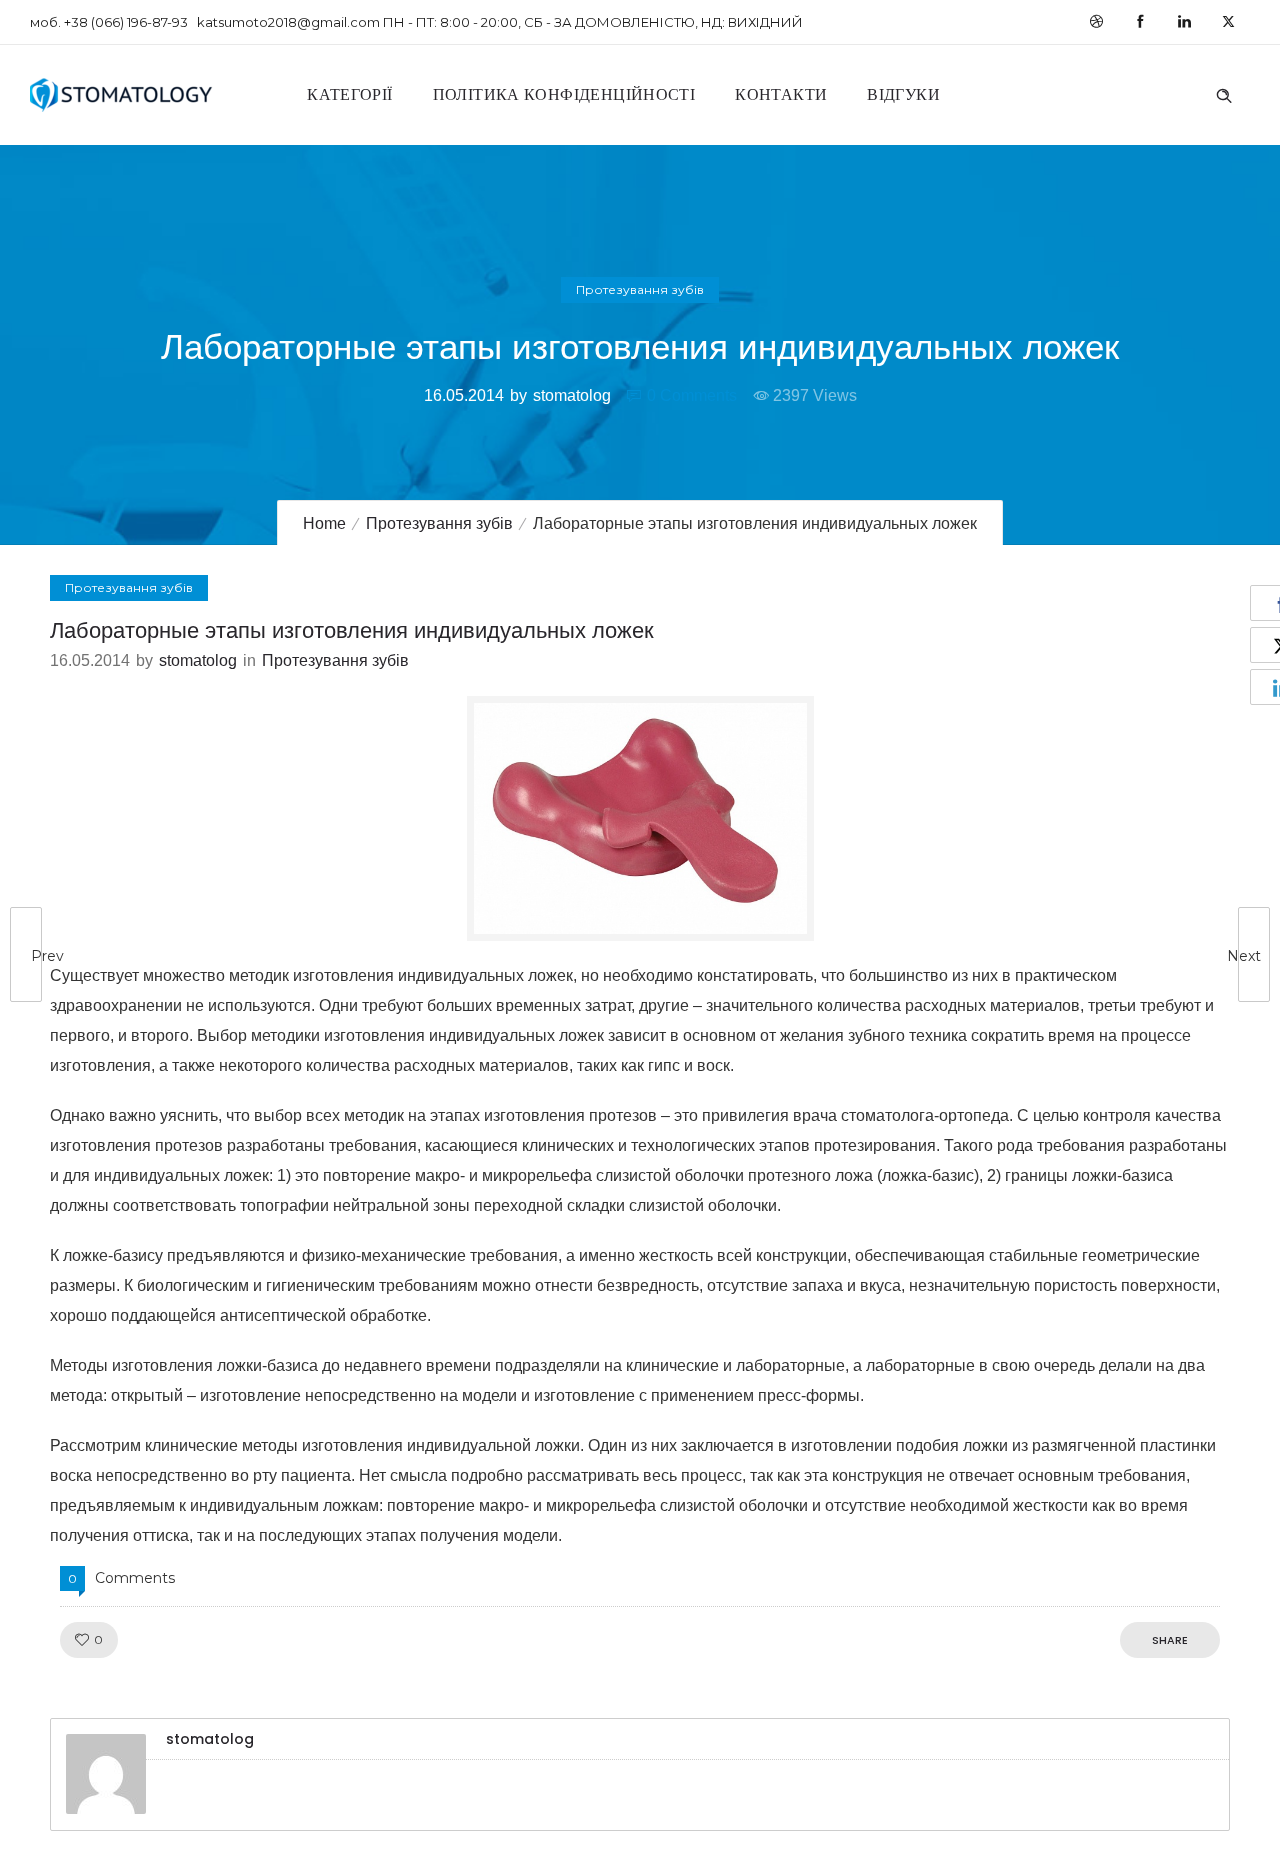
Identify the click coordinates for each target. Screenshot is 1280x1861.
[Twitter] (1228, 22)
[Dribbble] (1096, 22)
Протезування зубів (439, 523)
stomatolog (572, 395)
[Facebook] (1140, 22)
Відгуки (903, 94)
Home (324, 523)
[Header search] (1224, 93)
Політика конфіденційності (564, 94)
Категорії (349, 94)
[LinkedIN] (1184, 22)
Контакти (781, 94)
